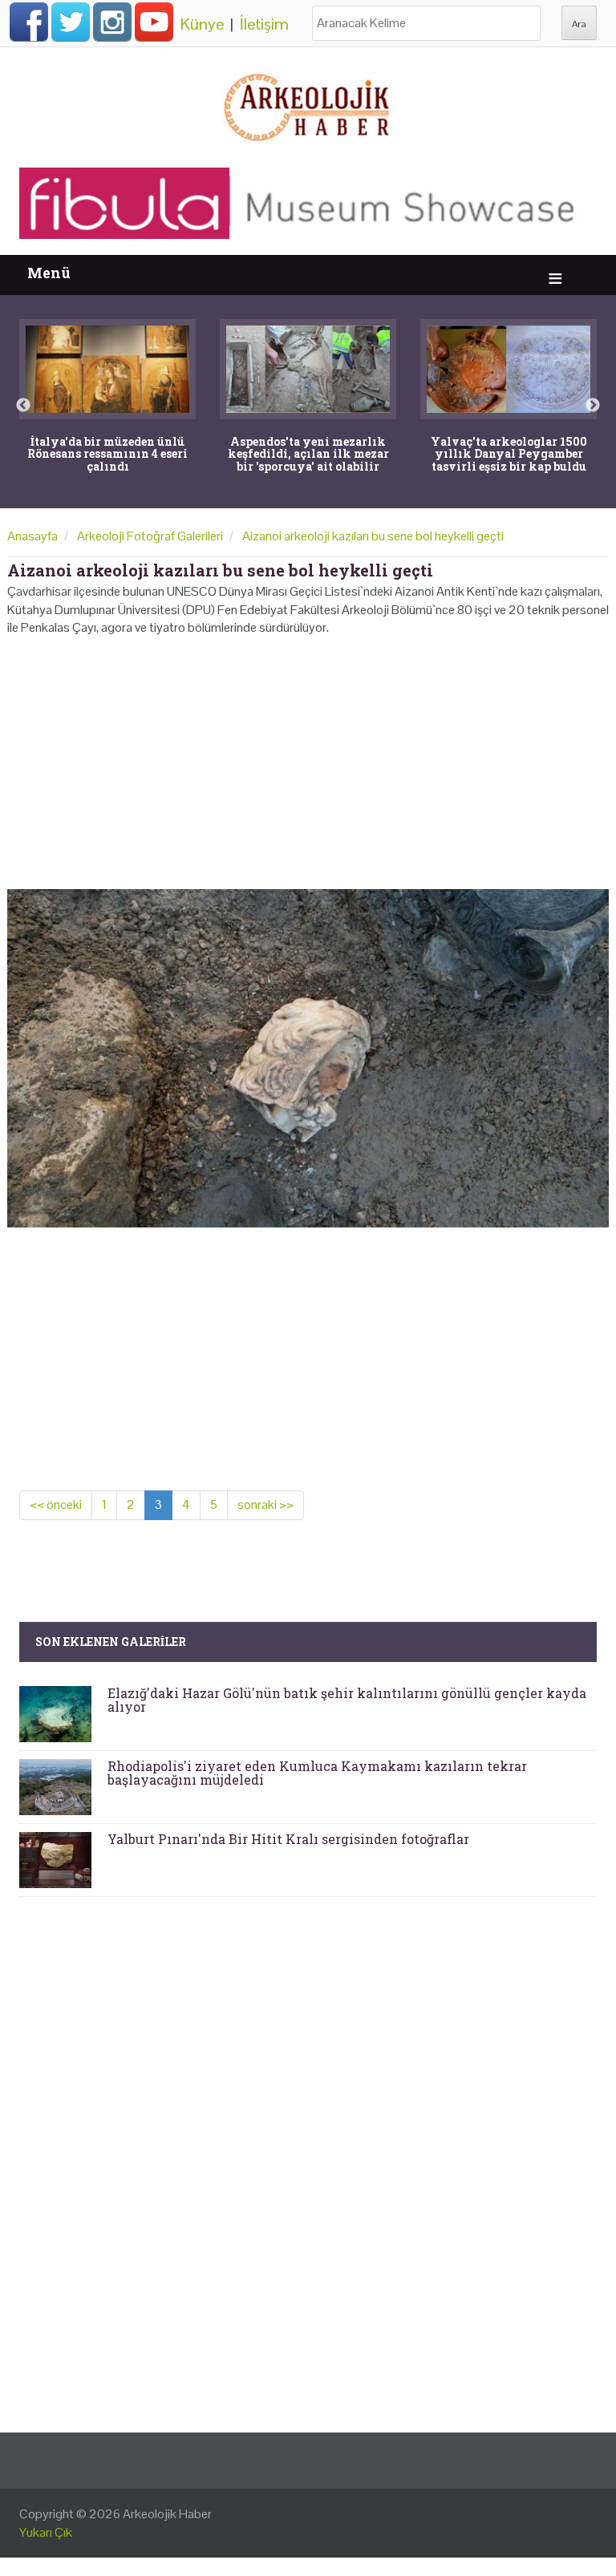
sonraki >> (265, 1504)
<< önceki (56, 1504)
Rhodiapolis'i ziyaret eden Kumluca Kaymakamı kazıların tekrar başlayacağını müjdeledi (317, 1773)
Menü (49, 273)
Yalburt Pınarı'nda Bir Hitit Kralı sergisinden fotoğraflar (288, 1839)
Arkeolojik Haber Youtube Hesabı (154, 22)
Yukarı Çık (46, 2532)
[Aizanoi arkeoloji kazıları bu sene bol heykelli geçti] (308, 1057)
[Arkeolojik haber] (308, 103)
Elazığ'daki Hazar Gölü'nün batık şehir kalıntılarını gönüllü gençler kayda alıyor (347, 1700)
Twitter (71, 22)
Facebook (29, 22)
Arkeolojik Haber (167, 2514)
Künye (202, 24)
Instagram (112, 22)
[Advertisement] (308, 758)
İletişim (264, 24)
